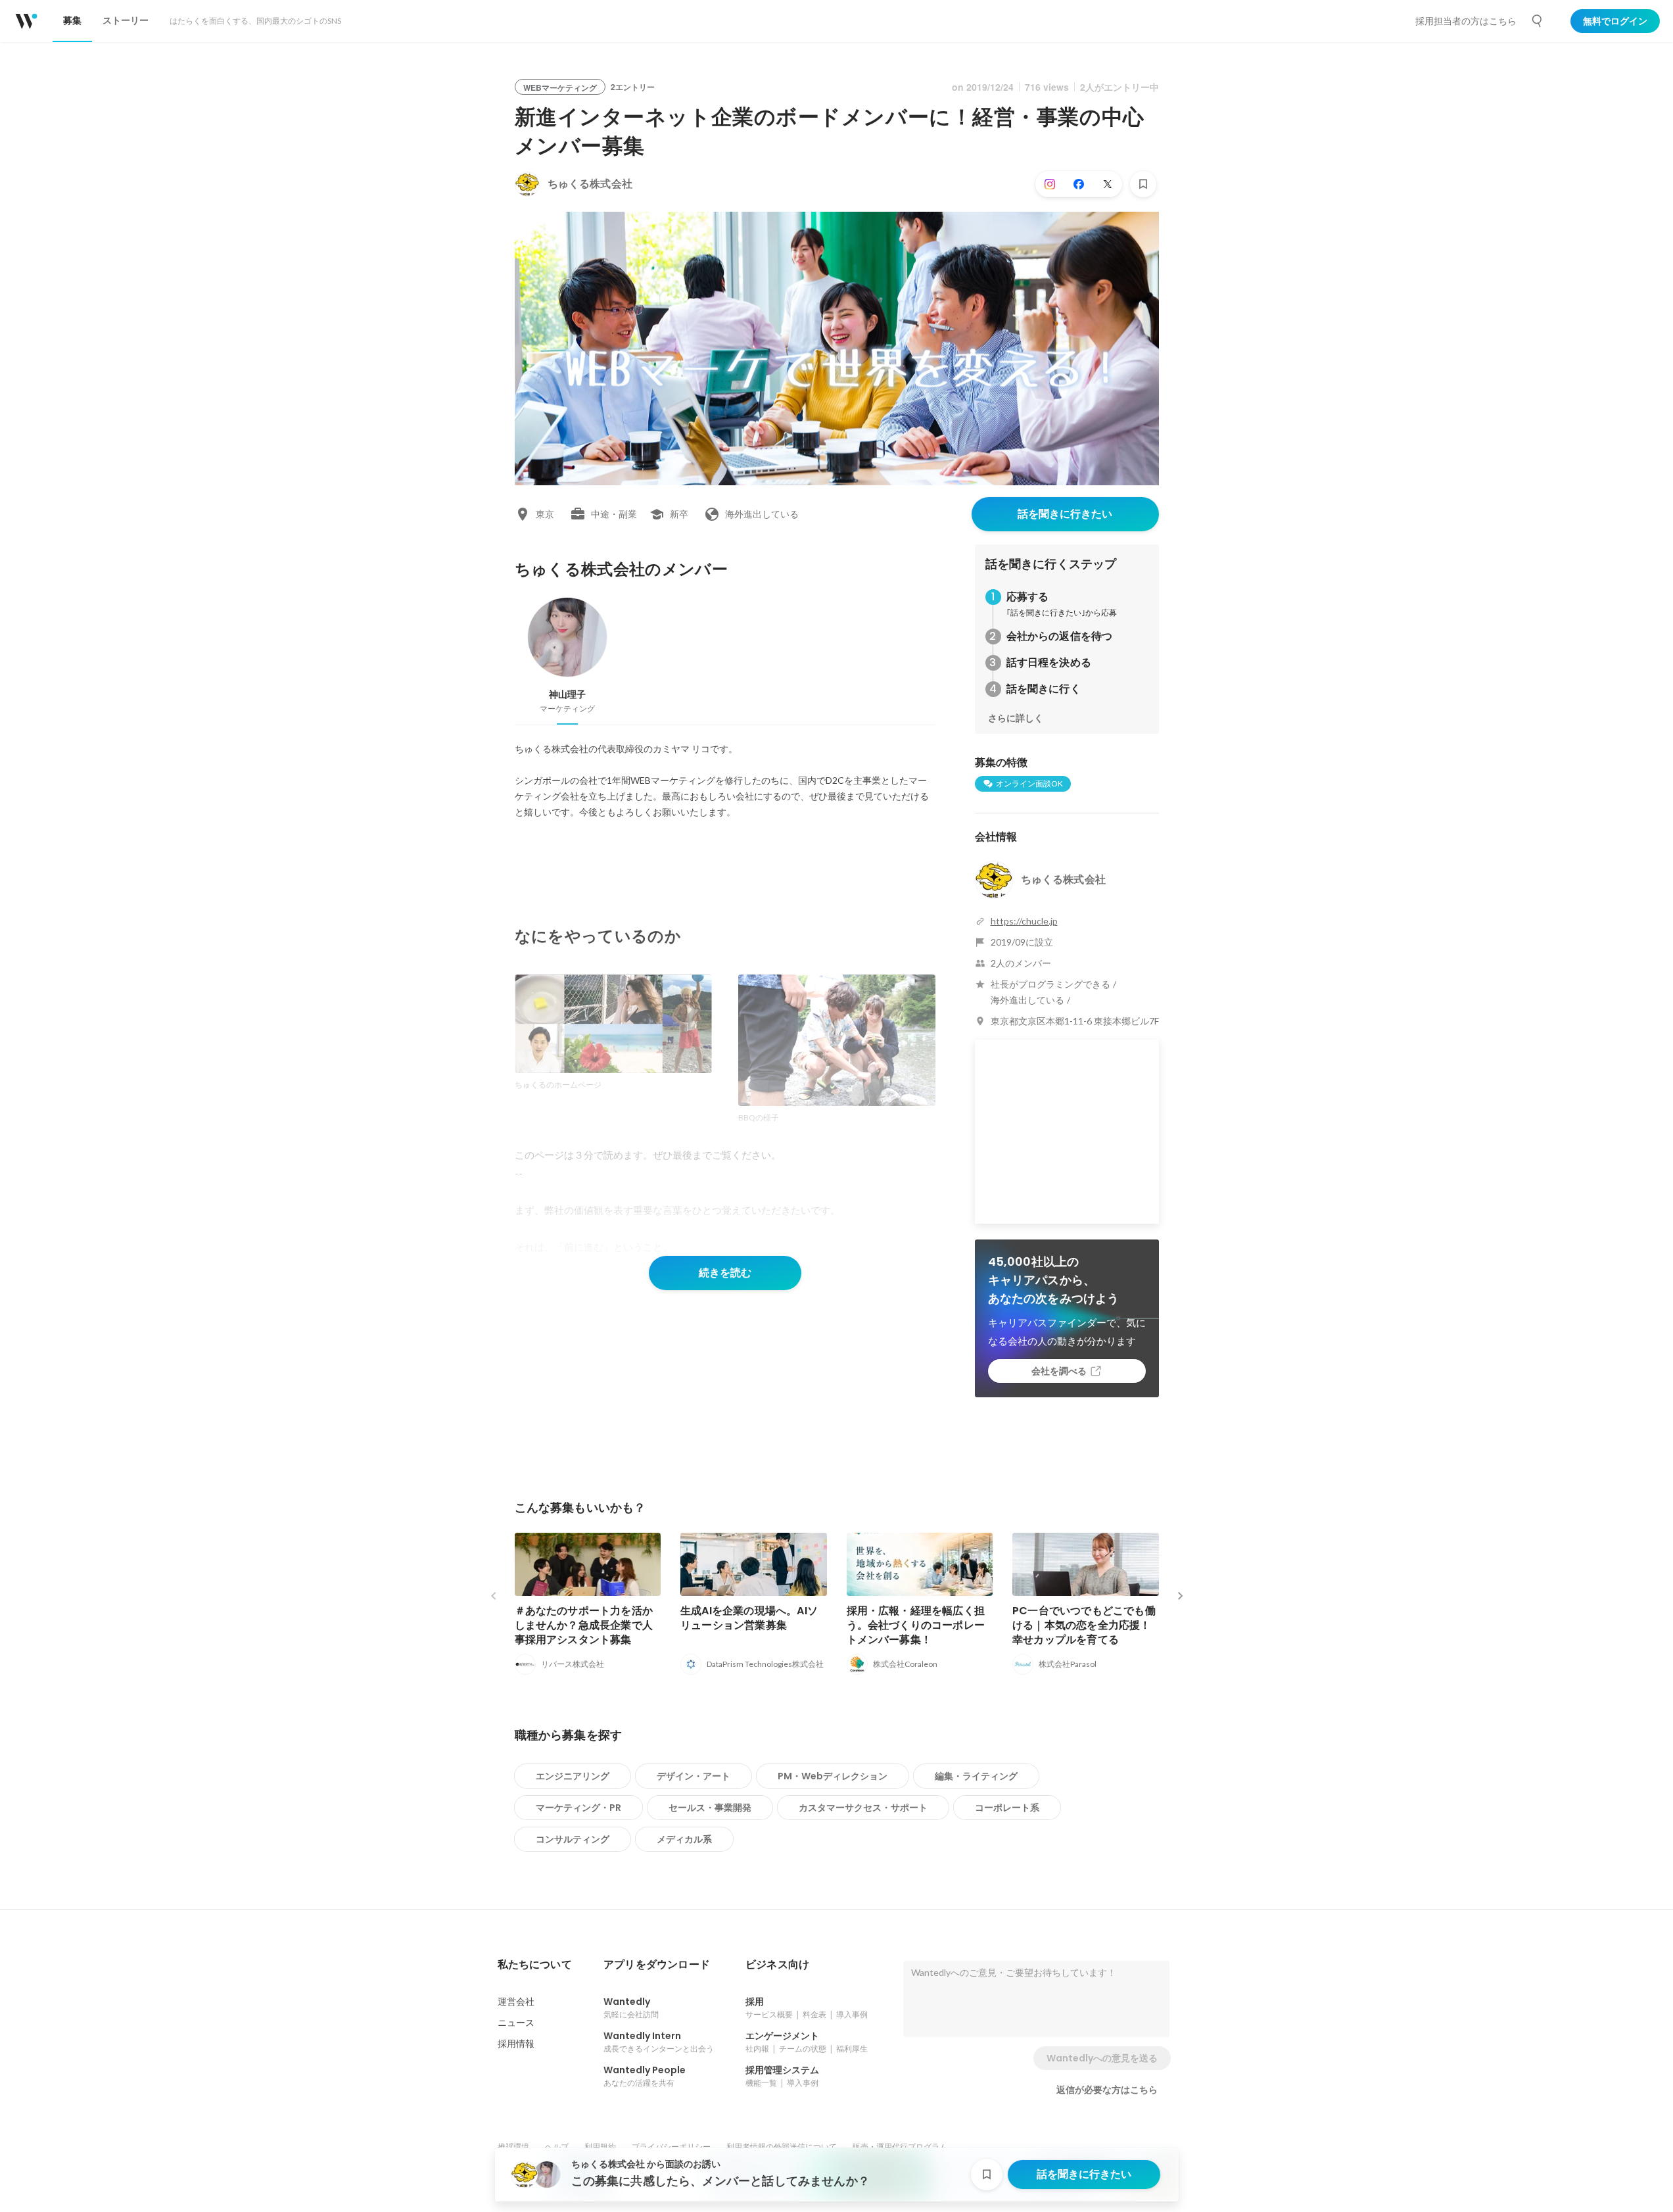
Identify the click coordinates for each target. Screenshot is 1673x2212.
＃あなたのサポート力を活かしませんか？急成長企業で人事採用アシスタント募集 (584, 1625)
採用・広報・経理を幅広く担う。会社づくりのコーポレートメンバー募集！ (916, 1625)
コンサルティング (573, 1839)
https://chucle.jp (1024, 921)
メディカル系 (684, 1839)
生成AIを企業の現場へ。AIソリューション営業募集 (749, 1618)
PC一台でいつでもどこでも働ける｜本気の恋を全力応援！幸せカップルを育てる (1084, 1625)
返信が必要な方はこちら (1107, 2090)
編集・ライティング (976, 1776)
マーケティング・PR (578, 1808)
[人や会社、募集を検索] (1538, 21)
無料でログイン (1615, 21)
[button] (535, 1965)
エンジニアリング (573, 1776)
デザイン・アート (694, 1776)
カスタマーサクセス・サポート (863, 1808)
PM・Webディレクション (833, 1776)
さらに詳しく (1016, 718)
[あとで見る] (1143, 184)
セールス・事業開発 (710, 1808)
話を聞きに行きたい (1065, 514)
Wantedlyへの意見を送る (1102, 2058)
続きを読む (725, 1273)
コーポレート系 (1007, 1808)
